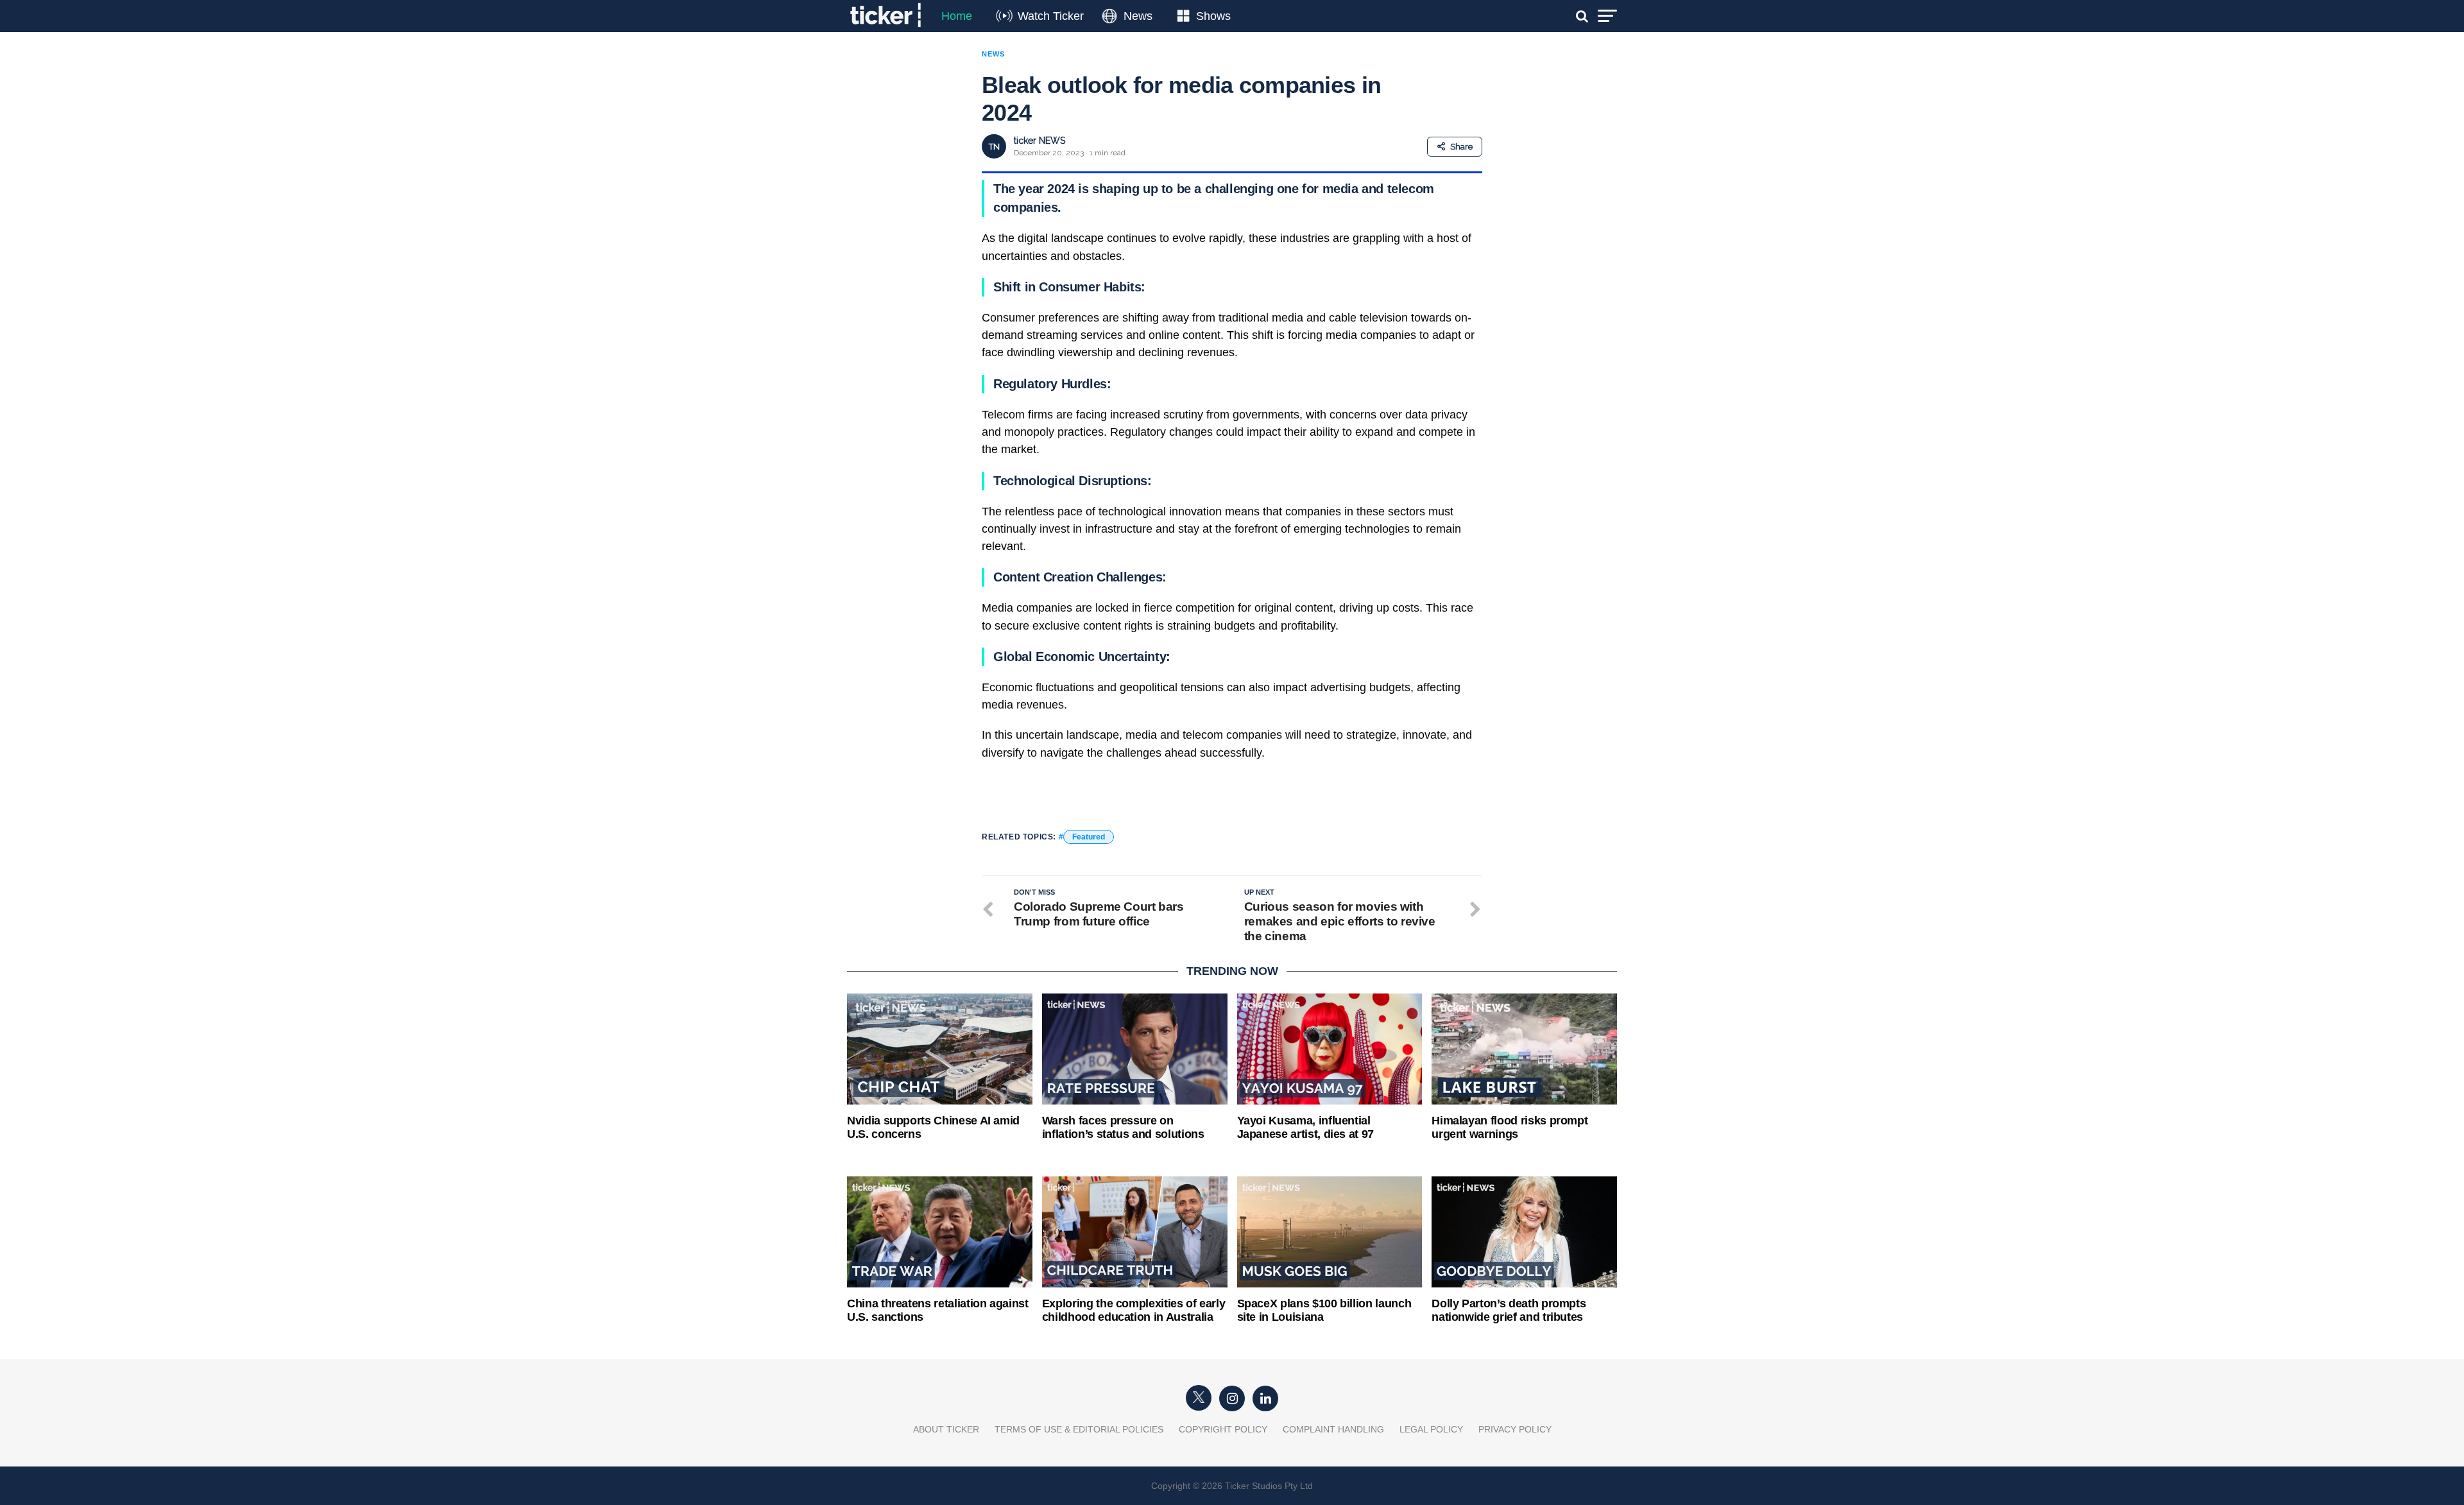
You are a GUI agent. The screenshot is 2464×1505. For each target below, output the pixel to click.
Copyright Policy (1223, 1429)
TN (994, 147)
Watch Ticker (1051, 16)
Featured (1089, 837)
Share (1461, 147)
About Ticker (946, 1429)
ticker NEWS (1039, 141)
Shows (1213, 16)
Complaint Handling (1333, 1429)
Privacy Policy (1515, 1429)
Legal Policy (1431, 1429)
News (1138, 16)
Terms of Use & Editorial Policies (1079, 1429)
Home (957, 16)
